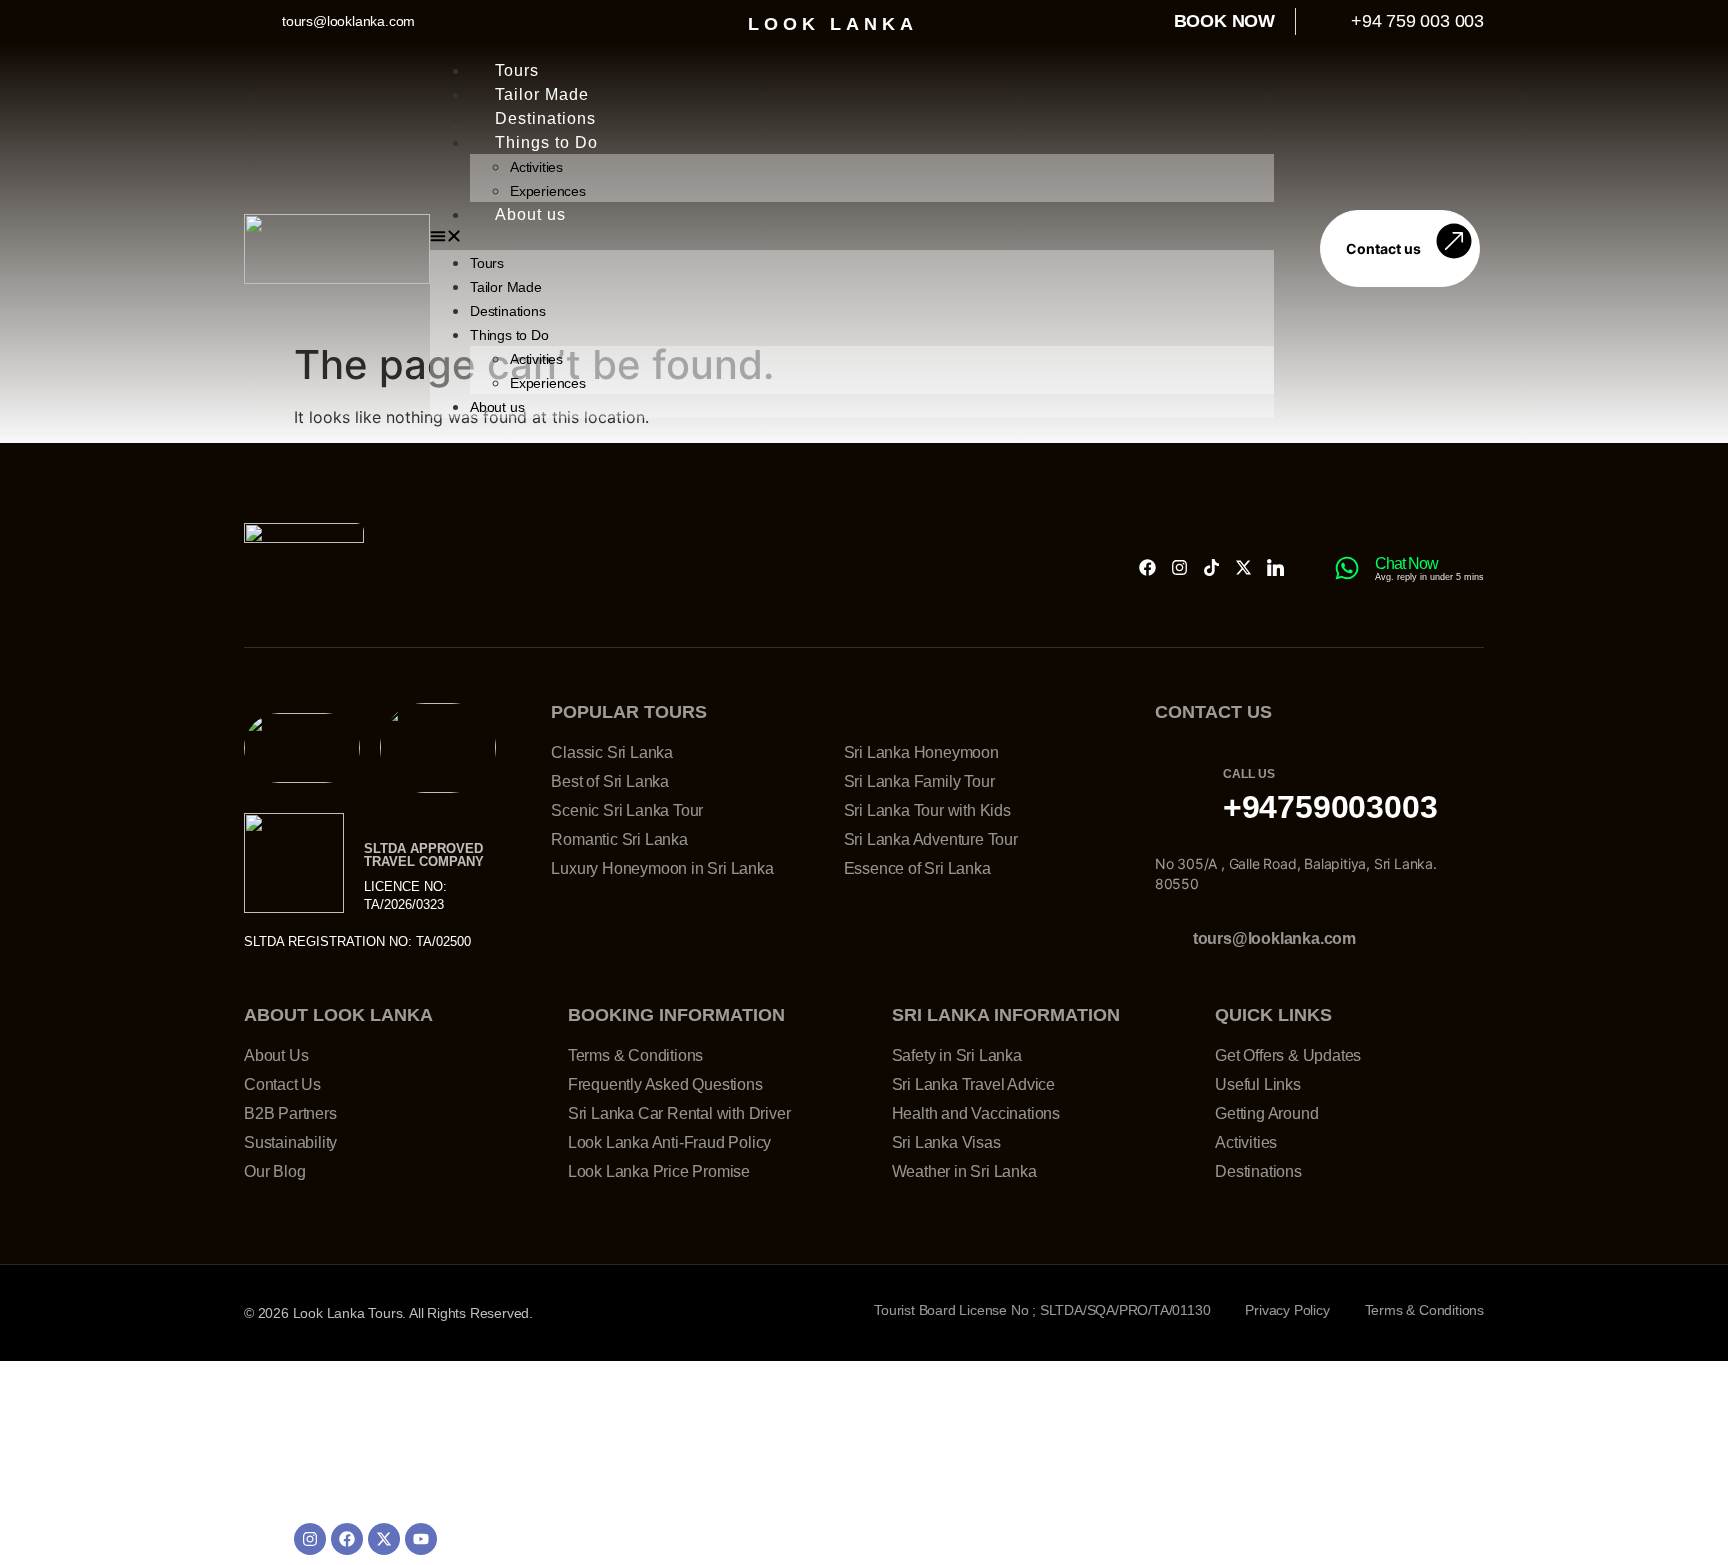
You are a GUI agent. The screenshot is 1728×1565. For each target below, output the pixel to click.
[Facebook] (1147, 567)
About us (530, 214)
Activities (536, 167)
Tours (517, 70)
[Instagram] (1179, 567)
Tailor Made (542, 94)
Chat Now (1406, 563)
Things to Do (546, 142)
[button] (852, 238)
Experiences (548, 191)
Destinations (545, 118)
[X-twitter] (1243, 567)
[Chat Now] (1347, 568)
